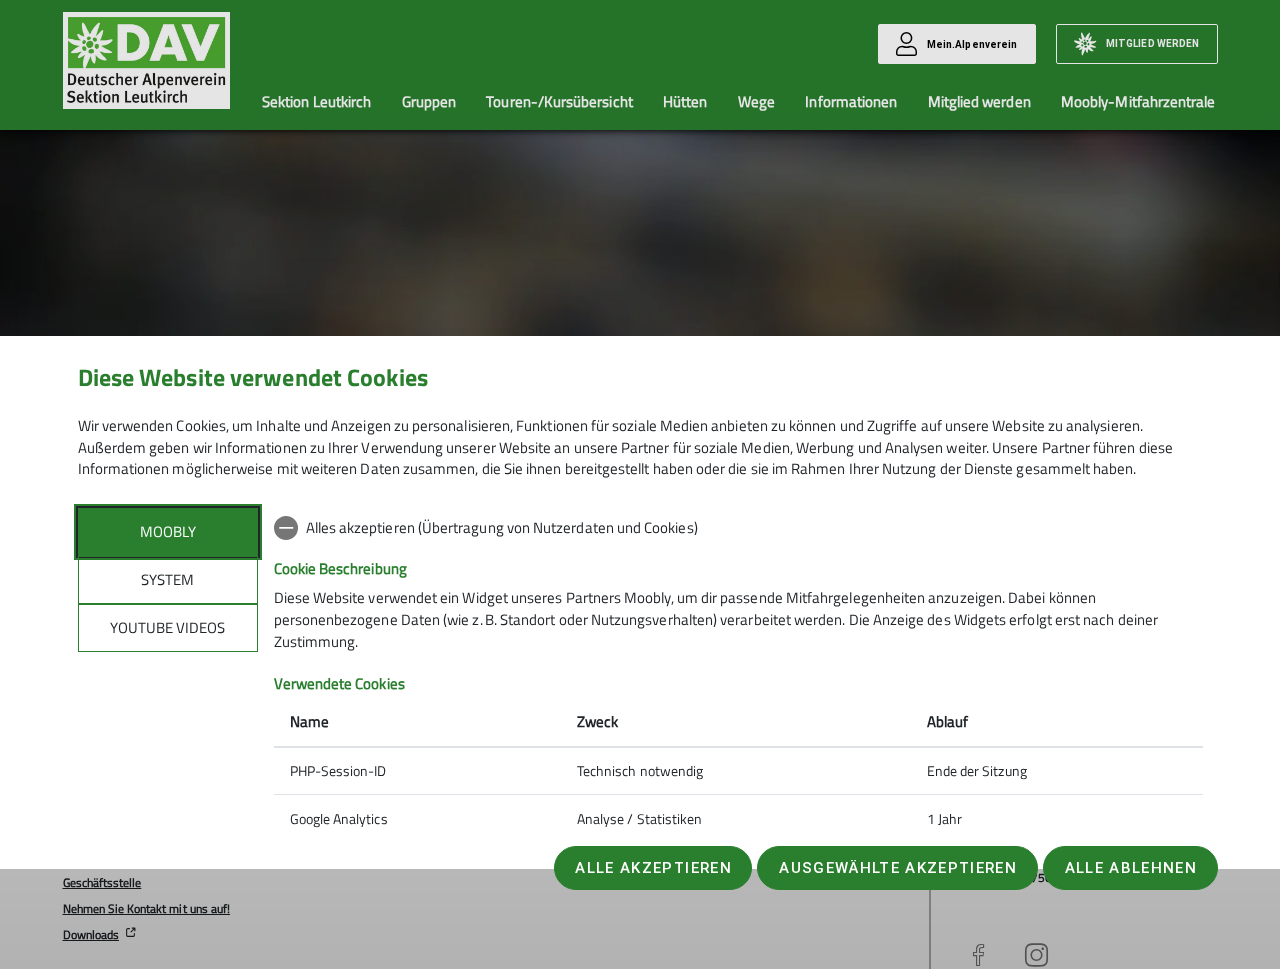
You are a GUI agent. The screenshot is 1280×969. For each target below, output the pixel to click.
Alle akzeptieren (653, 868)
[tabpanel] (738, 675)
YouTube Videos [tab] (167, 627)
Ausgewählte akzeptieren (898, 868)
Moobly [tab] (168, 531)
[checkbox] (738, 528)
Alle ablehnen (1131, 868)
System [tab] (167, 579)
